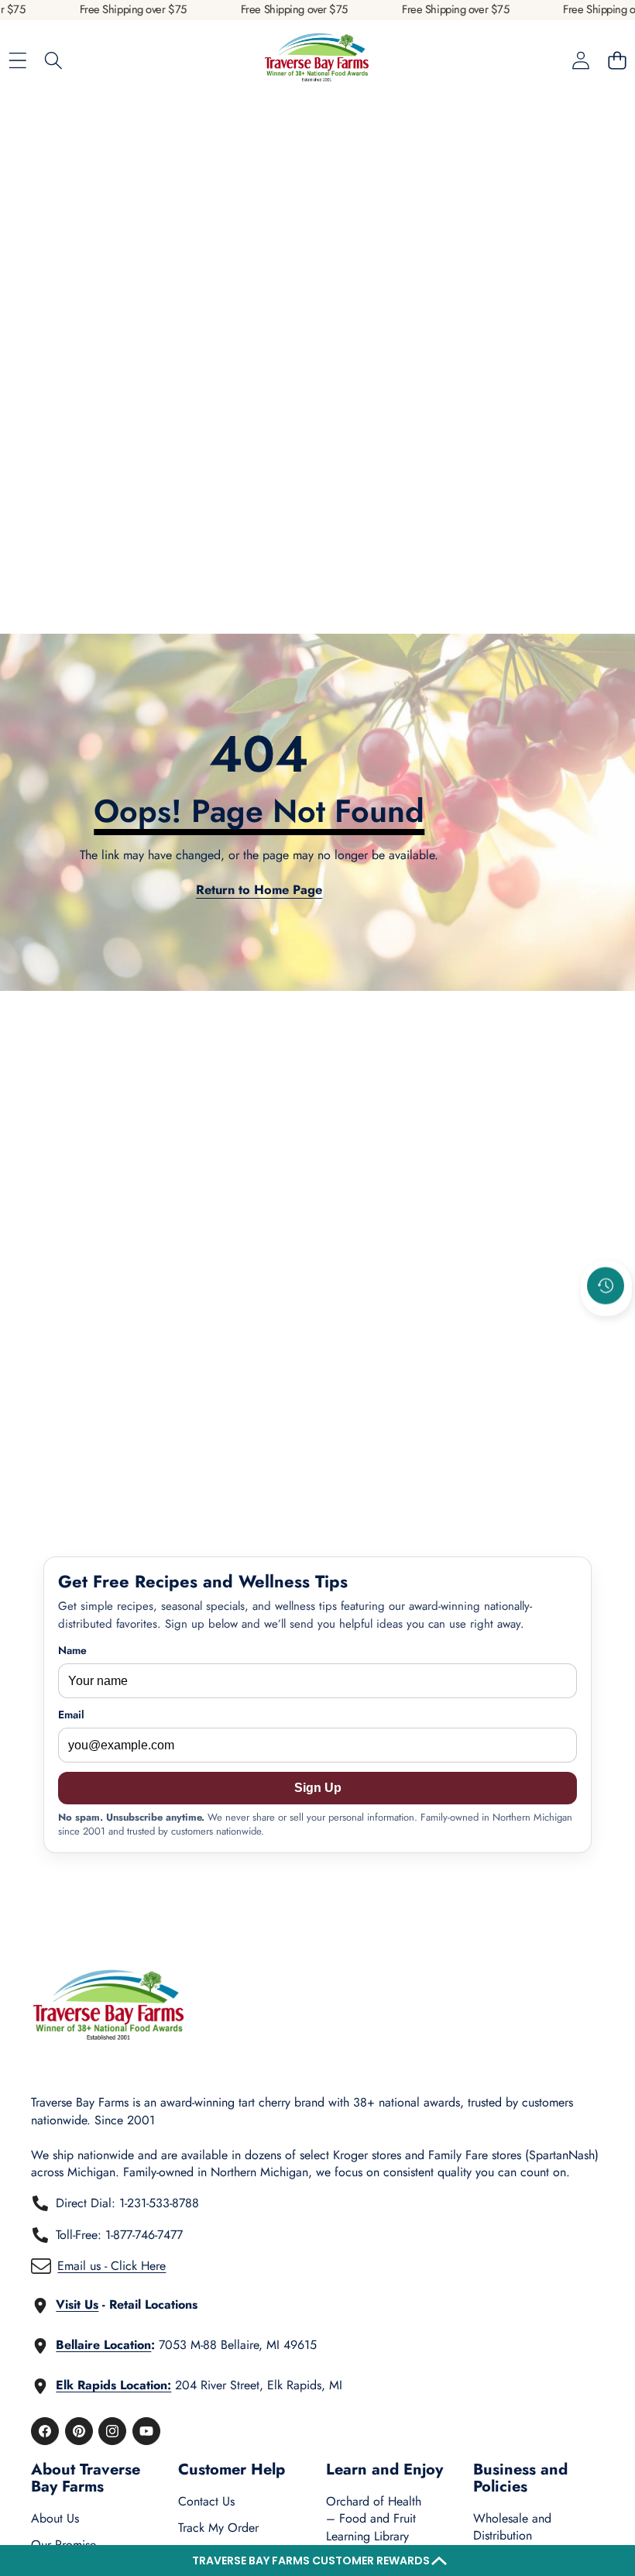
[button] (317, 2561)
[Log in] (580, 61)
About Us (55, 2518)
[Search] (54, 61)
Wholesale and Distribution (512, 2527)
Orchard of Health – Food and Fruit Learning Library (374, 2519)
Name (72, 1651)
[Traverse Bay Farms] (317, 60)
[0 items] (617, 61)
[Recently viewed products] (606, 1285)
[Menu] (17, 61)
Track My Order (218, 2528)
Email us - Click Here (112, 2266)
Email (71, 1715)
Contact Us (206, 2501)
